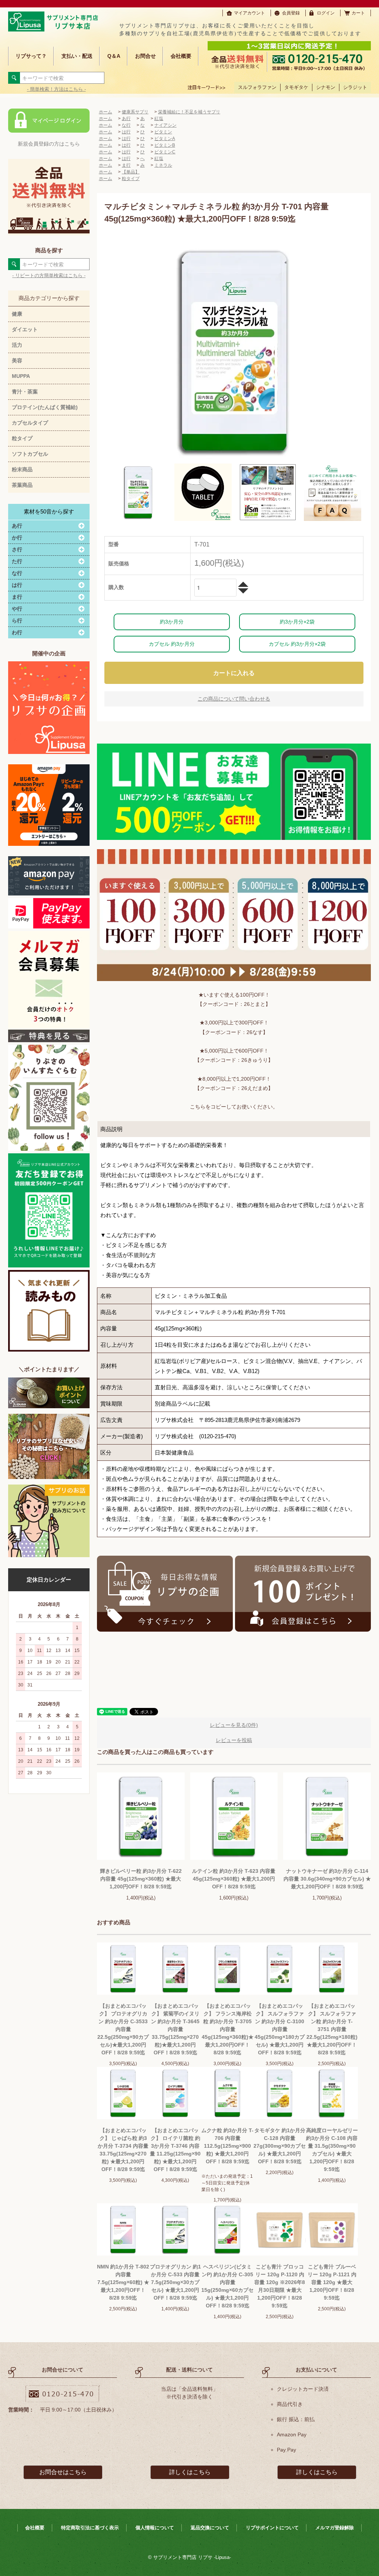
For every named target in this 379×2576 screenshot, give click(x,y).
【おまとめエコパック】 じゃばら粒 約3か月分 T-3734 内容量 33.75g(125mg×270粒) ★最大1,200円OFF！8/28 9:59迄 (123, 2150)
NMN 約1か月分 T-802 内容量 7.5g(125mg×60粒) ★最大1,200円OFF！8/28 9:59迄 (123, 2282)
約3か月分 (172, 622)
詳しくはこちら (190, 2472)
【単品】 (131, 172)
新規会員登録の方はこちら (49, 144)
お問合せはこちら (63, 2472)
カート (358, 13)
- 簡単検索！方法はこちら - (56, 89)
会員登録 (291, 13)
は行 (126, 132)
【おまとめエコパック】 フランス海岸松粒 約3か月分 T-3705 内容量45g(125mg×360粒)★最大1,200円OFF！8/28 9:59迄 (228, 2029)
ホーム (105, 112)
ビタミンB (165, 145)
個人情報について (155, 2528)
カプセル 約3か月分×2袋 (297, 644)
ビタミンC (165, 152)
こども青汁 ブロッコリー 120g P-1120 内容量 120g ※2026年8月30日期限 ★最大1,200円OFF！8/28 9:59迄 (280, 2286)
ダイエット (25, 329)
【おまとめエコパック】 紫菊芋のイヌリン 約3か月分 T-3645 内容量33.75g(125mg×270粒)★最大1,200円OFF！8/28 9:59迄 (175, 2029)
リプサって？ (31, 56)
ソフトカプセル (30, 454)
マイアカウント (249, 13)
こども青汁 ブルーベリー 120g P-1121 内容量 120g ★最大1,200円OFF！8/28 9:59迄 (332, 2282)
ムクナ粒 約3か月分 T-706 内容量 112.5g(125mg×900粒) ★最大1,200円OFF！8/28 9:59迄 (227, 2146)
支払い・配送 (77, 56)
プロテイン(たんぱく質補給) (45, 407)
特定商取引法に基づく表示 (90, 2528)
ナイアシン (165, 125)
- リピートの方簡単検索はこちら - (49, 275)
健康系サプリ (135, 112)
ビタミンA (165, 139)
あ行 (126, 119)
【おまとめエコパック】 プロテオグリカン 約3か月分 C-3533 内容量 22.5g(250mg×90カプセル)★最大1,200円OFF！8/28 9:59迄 (123, 2029)
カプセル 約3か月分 (172, 644)
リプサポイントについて (272, 2528)
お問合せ (145, 56)
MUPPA (21, 376)
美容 (17, 360)
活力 (17, 345)
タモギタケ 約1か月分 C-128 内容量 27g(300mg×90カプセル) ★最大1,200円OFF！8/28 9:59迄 (280, 2146)
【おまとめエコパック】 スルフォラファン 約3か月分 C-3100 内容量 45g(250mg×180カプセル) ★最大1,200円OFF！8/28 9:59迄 (280, 2029)
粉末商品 (22, 469)
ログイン (326, 13)
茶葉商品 (22, 485)
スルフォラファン (257, 87)
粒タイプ (22, 438)
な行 (126, 125)
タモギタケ (296, 87)
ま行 (126, 165)
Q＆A (114, 56)
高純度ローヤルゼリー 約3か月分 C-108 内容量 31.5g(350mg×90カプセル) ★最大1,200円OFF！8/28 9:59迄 (332, 2150)
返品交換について (210, 2528)
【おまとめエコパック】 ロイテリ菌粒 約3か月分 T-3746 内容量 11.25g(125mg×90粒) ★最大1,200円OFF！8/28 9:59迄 (175, 2150)
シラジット (355, 87)
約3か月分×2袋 (297, 622)
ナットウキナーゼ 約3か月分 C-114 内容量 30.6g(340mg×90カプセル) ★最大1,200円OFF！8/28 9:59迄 (327, 1879)
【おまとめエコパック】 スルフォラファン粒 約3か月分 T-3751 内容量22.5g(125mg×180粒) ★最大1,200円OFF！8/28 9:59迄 (332, 2029)
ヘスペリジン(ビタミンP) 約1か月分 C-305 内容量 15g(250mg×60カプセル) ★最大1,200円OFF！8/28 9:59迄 (227, 2286)
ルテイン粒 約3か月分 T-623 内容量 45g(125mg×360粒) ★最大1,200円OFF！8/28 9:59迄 (234, 1879)
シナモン (326, 87)
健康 (17, 314)
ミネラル (163, 165)
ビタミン (163, 132)
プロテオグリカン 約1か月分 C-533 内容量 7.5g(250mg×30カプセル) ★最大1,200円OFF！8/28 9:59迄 (175, 2282)
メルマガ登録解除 (335, 2528)
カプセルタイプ (30, 423)
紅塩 (159, 119)
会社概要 (181, 56)
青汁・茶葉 (25, 392)
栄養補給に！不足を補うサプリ (189, 112)
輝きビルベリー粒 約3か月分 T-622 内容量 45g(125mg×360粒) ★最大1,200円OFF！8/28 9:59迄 (141, 1879)
